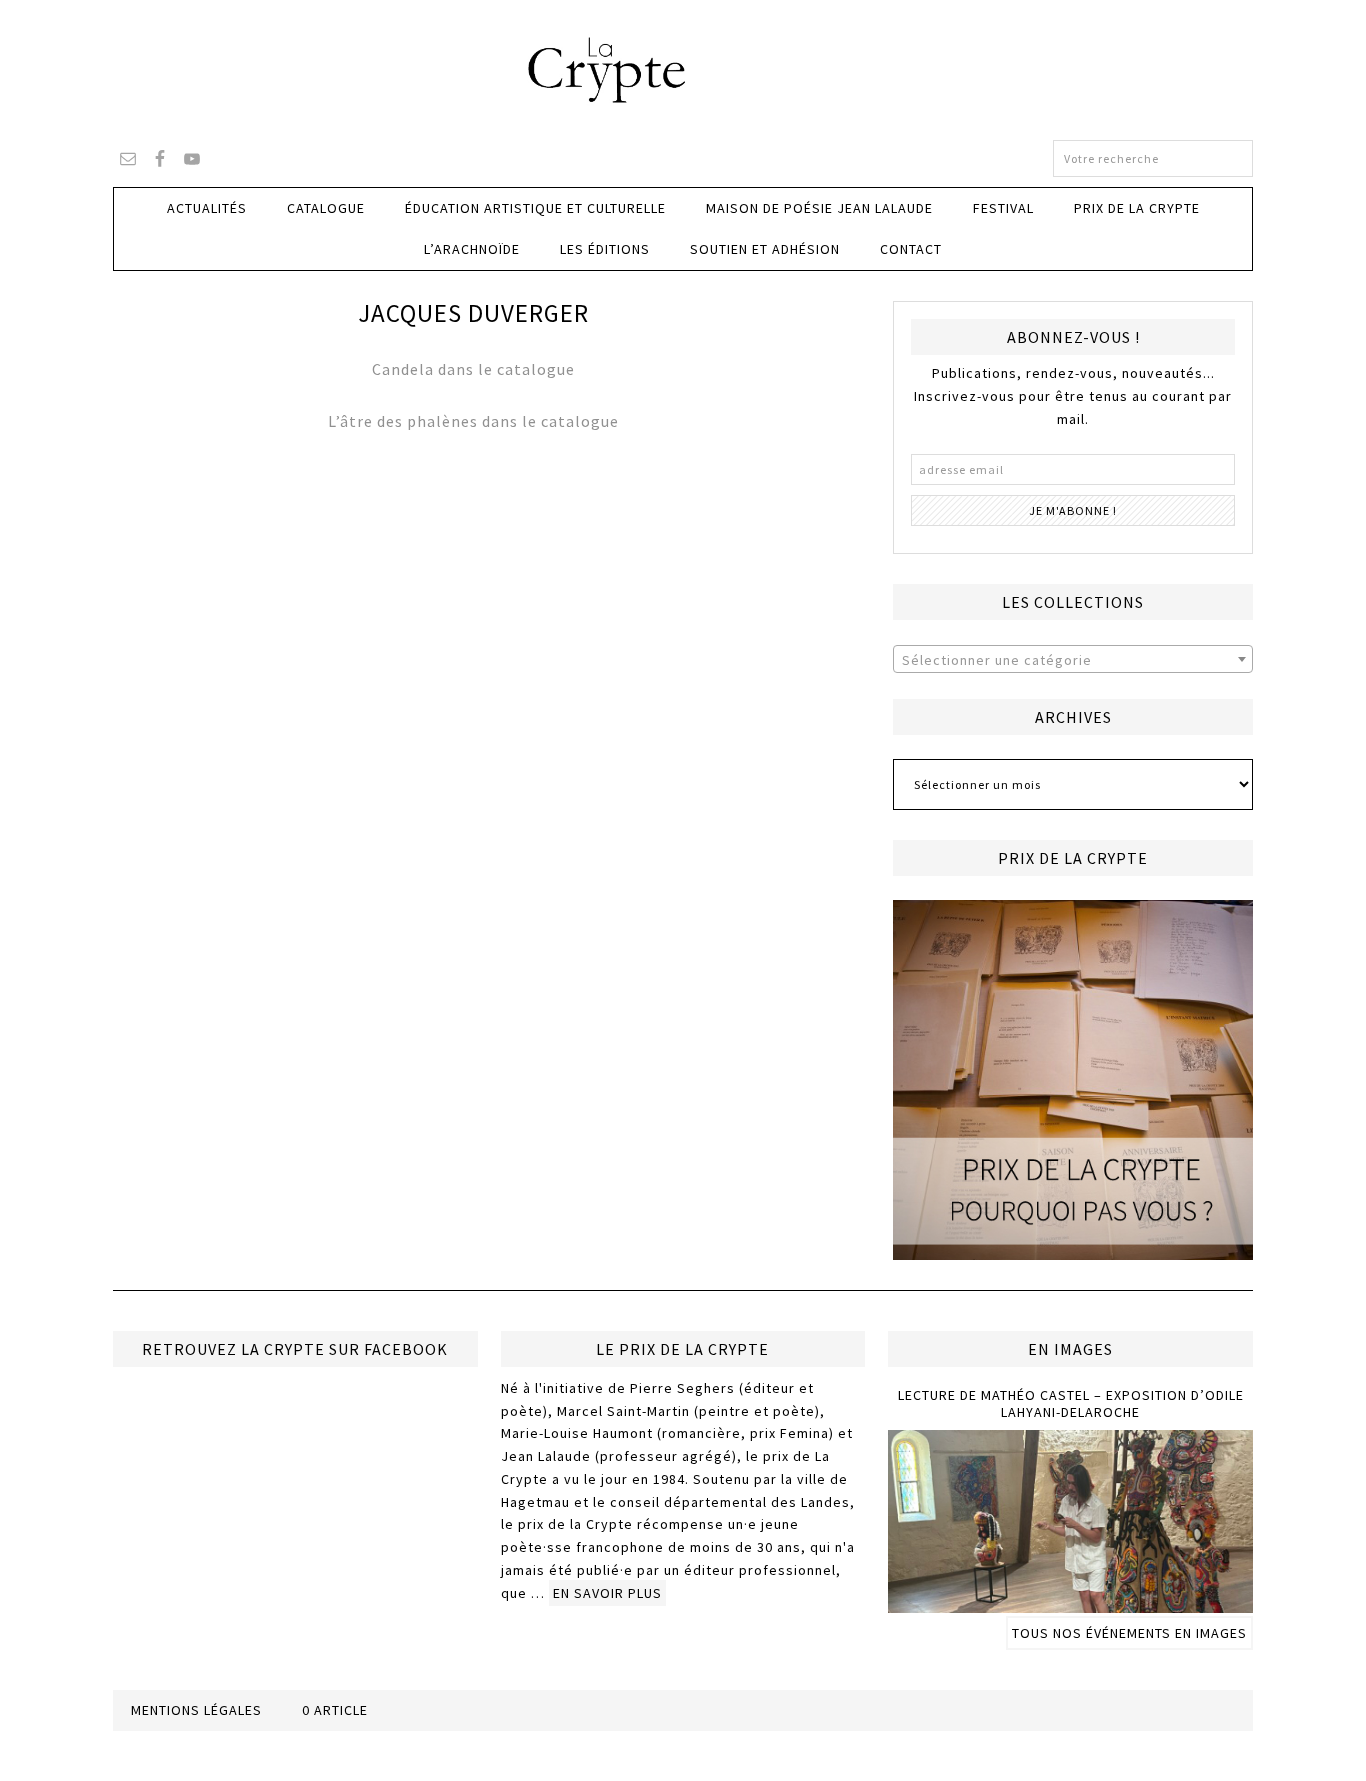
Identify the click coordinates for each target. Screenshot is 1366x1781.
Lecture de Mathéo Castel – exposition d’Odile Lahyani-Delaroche (1071, 1403)
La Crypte (683, 70)
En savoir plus (607, 1593)
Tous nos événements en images (1129, 1633)
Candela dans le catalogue (473, 369)
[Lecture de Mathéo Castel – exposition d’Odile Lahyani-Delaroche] (1070, 1604)
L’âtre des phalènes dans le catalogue (473, 421)
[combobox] (1073, 659)
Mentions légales (196, 1710)
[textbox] (1073, 660)
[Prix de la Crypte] (1073, 1080)
